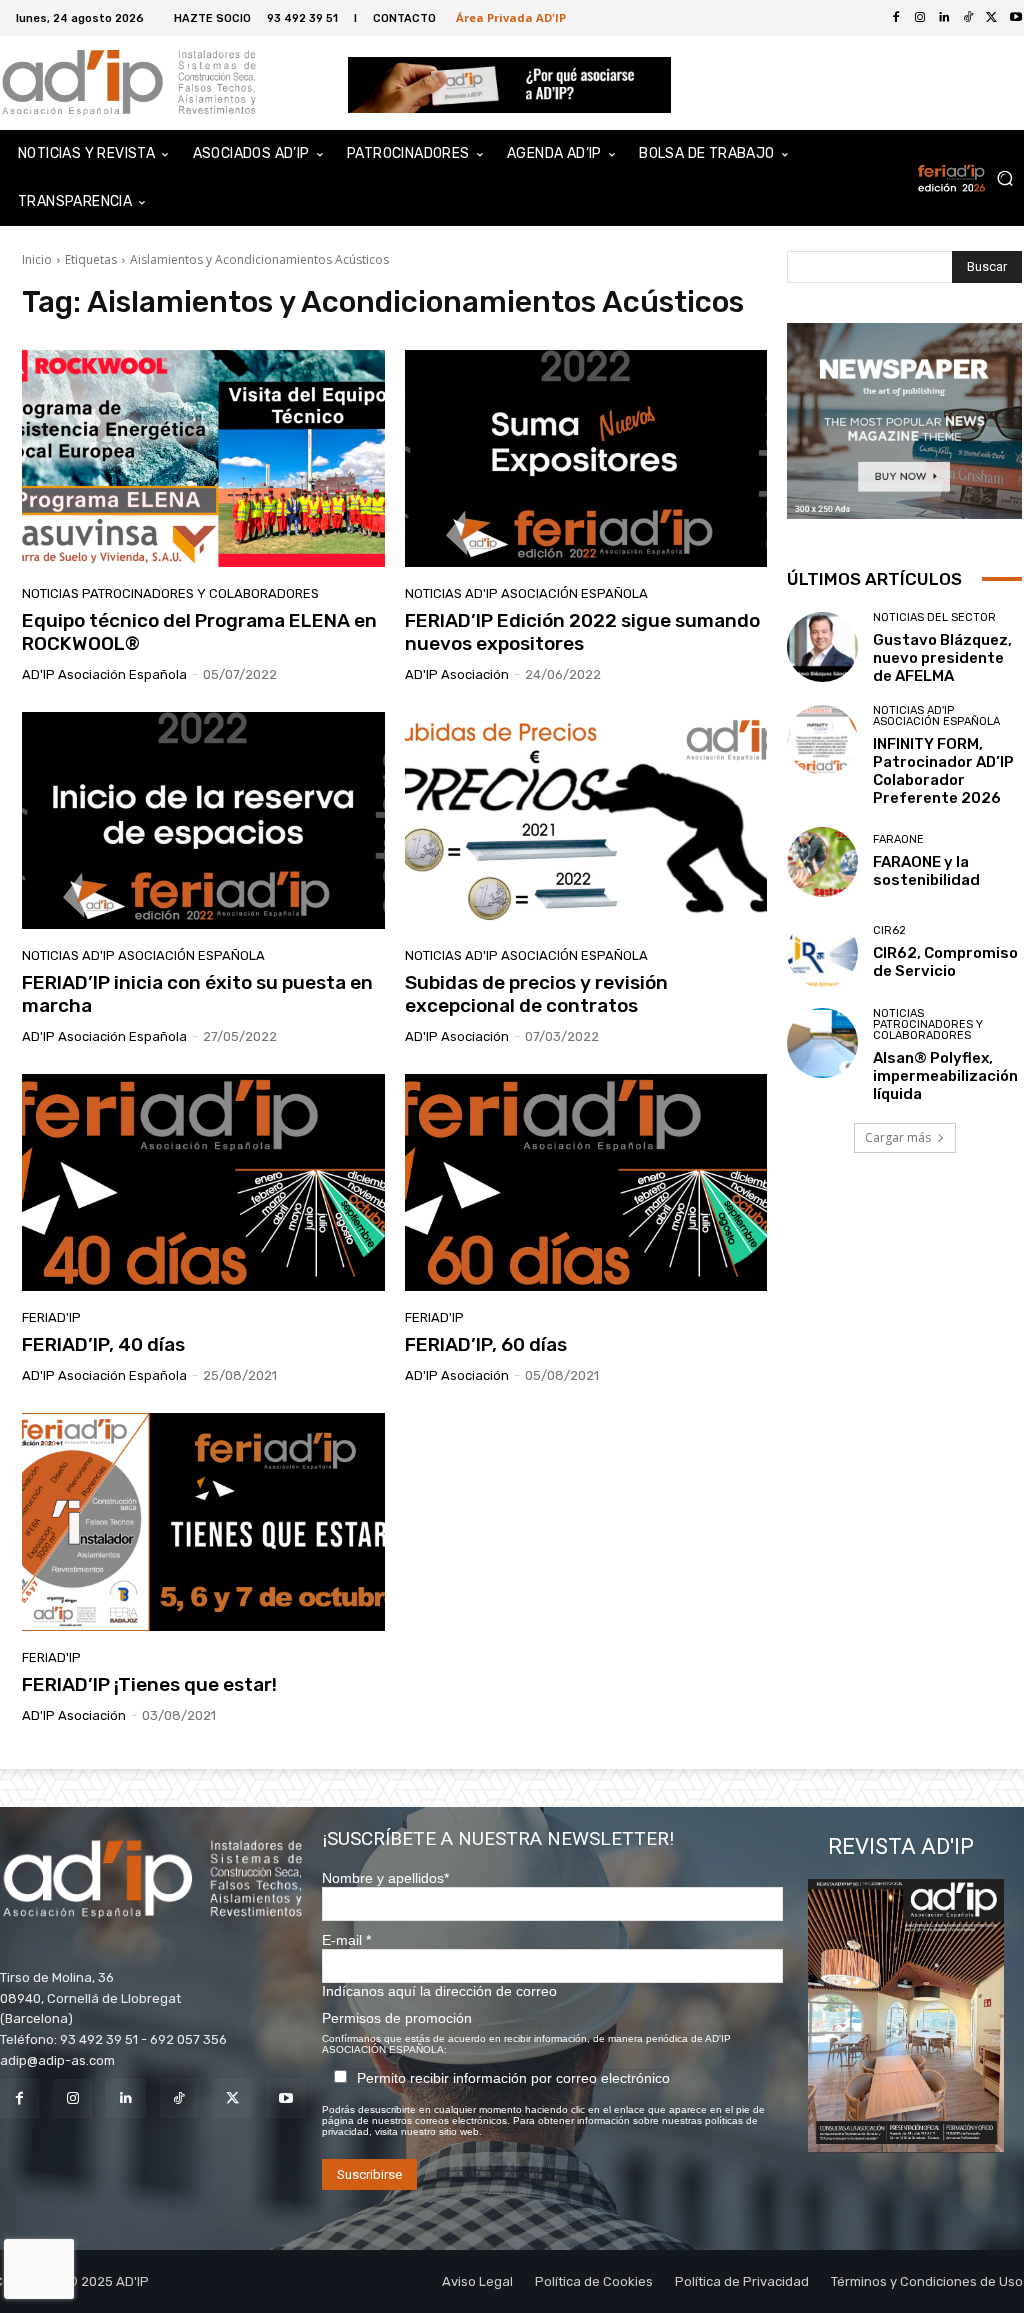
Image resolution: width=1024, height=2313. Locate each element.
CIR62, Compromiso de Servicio (945, 962)
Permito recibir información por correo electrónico (513, 2078)
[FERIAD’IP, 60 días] (586, 1183)
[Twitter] (992, 18)
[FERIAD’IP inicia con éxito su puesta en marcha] (203, 821)
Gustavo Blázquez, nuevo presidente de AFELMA (942, 658)
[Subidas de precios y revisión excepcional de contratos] (586, 821)
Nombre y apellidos (385, 1878)
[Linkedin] (944, 18)
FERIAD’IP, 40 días (103, 1344)
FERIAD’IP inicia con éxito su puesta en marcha (197, 994)
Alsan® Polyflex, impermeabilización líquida (945, 1076)
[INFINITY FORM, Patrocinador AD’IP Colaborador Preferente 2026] (822, 740)
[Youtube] (285, 2098)
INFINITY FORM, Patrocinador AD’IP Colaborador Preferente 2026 (943, 771)
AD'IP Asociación (457, 674)
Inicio (37, 259)
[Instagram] (920, 18)
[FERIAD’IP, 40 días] (203, 1183)
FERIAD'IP (51, 1317)
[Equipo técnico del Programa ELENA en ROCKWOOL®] (203, 459)
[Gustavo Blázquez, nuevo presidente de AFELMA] (822, 647)
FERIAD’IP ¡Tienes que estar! (149, 1684)
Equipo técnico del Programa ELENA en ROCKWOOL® (199, 632)
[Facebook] (896, 18)
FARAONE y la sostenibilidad (926, 871)
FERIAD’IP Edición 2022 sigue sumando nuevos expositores (582, 632)
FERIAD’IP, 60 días (486, 1344)
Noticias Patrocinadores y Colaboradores (170, 593)
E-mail (346, 1940)
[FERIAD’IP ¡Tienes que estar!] (203, 1522)
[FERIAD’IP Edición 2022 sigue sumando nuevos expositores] (586, 459)
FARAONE (898, 839)
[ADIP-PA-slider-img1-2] (509, 84)
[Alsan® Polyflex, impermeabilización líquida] (822, 1043)
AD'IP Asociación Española (104, 674)
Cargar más (898, 1137)
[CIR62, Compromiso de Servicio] (822, 952)
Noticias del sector (934, 617)
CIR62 (889, 930)
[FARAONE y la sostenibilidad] (822, 862)
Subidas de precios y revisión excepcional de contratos (536, 994)
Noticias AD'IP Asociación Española (526, 593)
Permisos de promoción (397, 2018)
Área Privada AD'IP (511, 17)
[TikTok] (968, 18)
